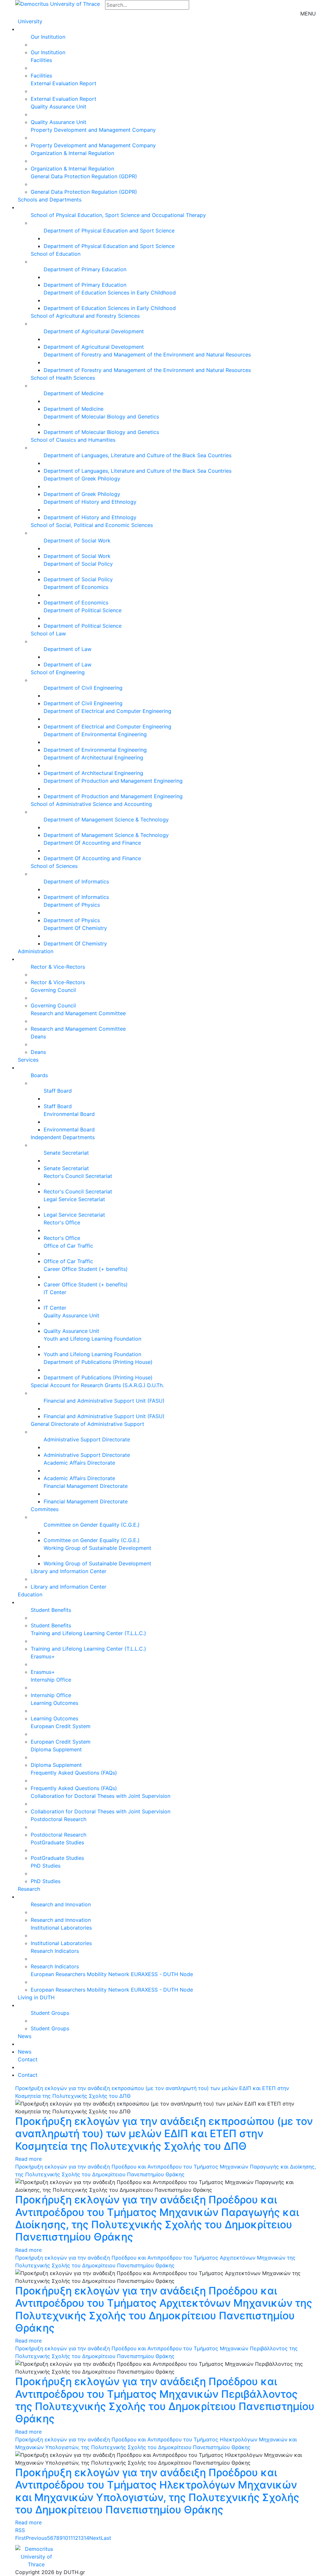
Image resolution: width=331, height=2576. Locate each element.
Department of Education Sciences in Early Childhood (110, 293)
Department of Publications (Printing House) (98, 1362)
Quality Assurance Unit (59, 107)
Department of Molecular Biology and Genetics (101, 417)
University (30, 21)
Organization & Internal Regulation (72, 153)
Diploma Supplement (56, 1749)
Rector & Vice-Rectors (58, 967)
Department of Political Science (83, 610)
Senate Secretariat (66, 1153)
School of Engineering (58, 672)
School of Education (56, 254)
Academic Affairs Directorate (79, 1463)
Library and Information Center (69, 1571)
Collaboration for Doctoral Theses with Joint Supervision (101, 1796)
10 (65, 2538)
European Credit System (61, 1726)
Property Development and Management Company (93, 130)
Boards (39, 1075)
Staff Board (58, 1091)
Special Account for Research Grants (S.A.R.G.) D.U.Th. (97, 1385)
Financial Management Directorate (86, 1486)
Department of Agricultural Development (94, 331)
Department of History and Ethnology (90, 502)
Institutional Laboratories (61, 1928)
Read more (28, 2159)
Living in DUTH (36, 1997)
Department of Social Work (77, 541)
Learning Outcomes (54, 1703)
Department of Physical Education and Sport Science (109, 231)
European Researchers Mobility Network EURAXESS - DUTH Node (112, 1974)
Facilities (41, 60)
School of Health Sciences (63, 378)
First (21, 2538)
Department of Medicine (74, 393)
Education (30, 1594)
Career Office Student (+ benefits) (86, 1269)
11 (70, 2538)
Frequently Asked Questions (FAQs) (74, 1773)
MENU (308, 14)
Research (29, 1889)
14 (86, 2538)
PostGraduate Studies (57, 1842)
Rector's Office (62, 1222)
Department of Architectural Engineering (93, 757)
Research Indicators (55, 1951)
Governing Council (53, 990)
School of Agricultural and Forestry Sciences (85, 316)
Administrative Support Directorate (87, 1439)
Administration (36, 951)
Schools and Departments (50, 200)
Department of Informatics (76, 881)
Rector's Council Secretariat (78, 1176)
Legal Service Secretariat (74, 1199)
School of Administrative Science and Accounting (91, 804)
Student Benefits (51, 1610)
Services (28, 1060)
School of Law (48, 634)
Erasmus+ (43, 1656)
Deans (38, 1036)
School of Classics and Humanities (73, 440)
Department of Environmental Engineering (95, 734)
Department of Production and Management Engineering (113, 781)
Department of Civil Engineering (83, 688)
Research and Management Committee (78, 1013)
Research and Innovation (61, 1904)
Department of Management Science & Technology (106, 819)
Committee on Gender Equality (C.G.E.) (92, 1525)
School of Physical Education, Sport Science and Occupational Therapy (118, 215)
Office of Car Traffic (68, 1246)
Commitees (45, 1509)
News (25, 2036)
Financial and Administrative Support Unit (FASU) (104, 1401)
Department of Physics (72, 905)
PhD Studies (46, 1866)
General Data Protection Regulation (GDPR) (84, 176)
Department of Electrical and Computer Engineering (107, 711)
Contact (28, 2059)
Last (106, 2538)
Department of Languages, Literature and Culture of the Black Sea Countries (138, 455)
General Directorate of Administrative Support (87, 1424)
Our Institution (48, 37)
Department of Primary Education (85, 269)
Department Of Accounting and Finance (92, 843)
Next (95, 2538)
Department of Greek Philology (82, 479)
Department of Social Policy (78, 564)
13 (81, 2538)
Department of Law (68, 649)
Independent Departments (63, 1137)
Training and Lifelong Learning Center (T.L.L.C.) (88, 1633)
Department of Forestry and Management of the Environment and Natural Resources (147, 355)
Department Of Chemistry (75, 928)
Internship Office (51, 1680)
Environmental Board (69, 1114)
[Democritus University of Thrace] (58, 3)
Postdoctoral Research (59, 1819)
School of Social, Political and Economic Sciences (92, 525)
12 (75, 2538)
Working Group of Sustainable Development (97, 1548)
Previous (36, 2538)
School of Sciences (54, 866)
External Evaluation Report (64, 83)
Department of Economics (76, 587)
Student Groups (50, 2013)
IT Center (55, 1292)
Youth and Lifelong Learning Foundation (92, 1339)
